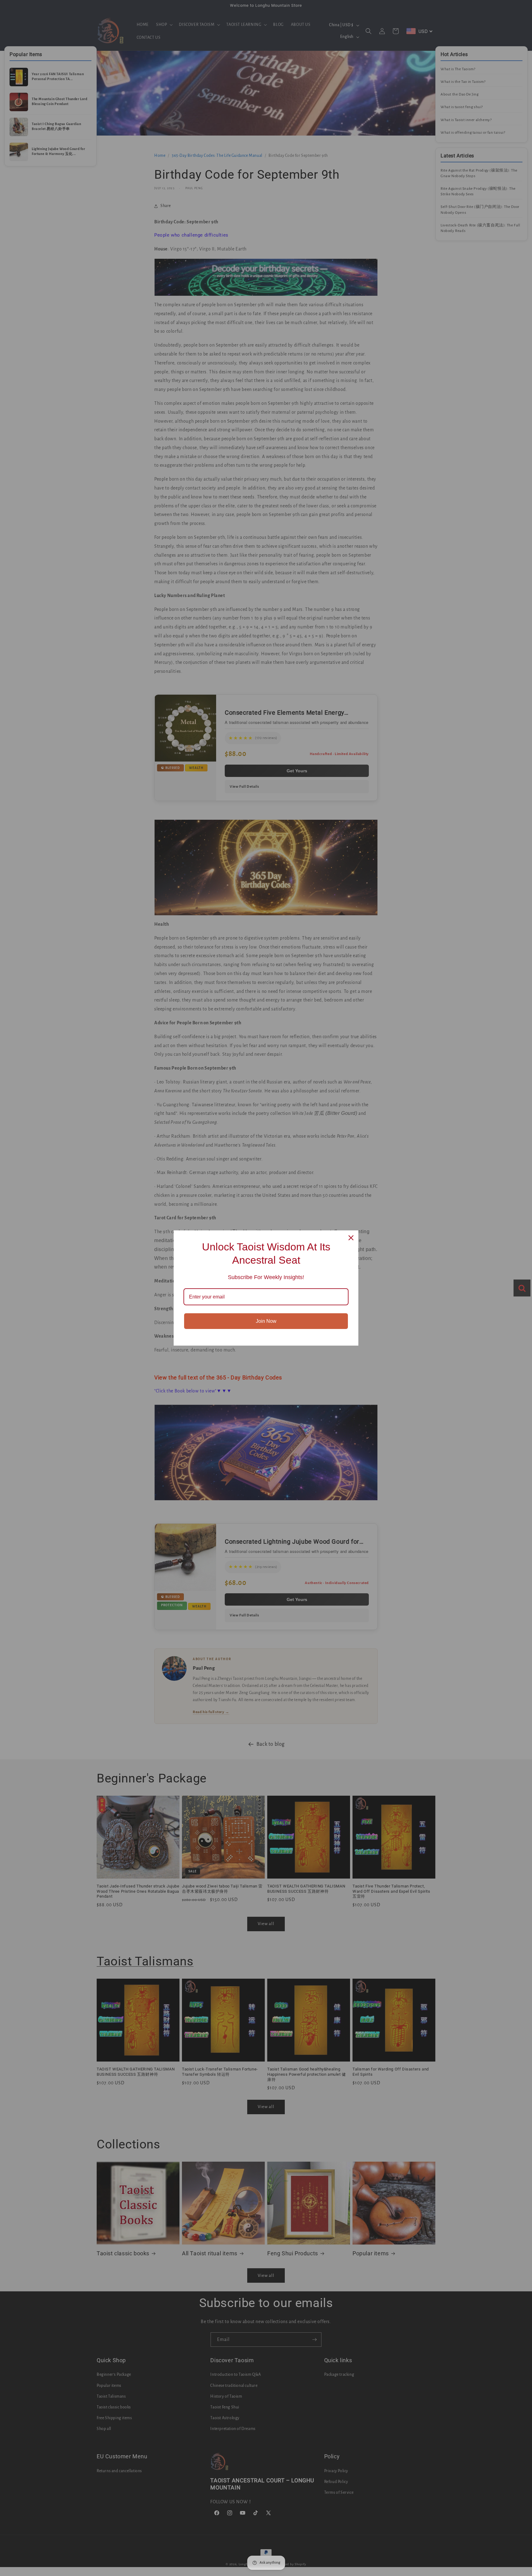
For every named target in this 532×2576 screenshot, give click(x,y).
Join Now (266, 1321)
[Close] (351, 1238)
